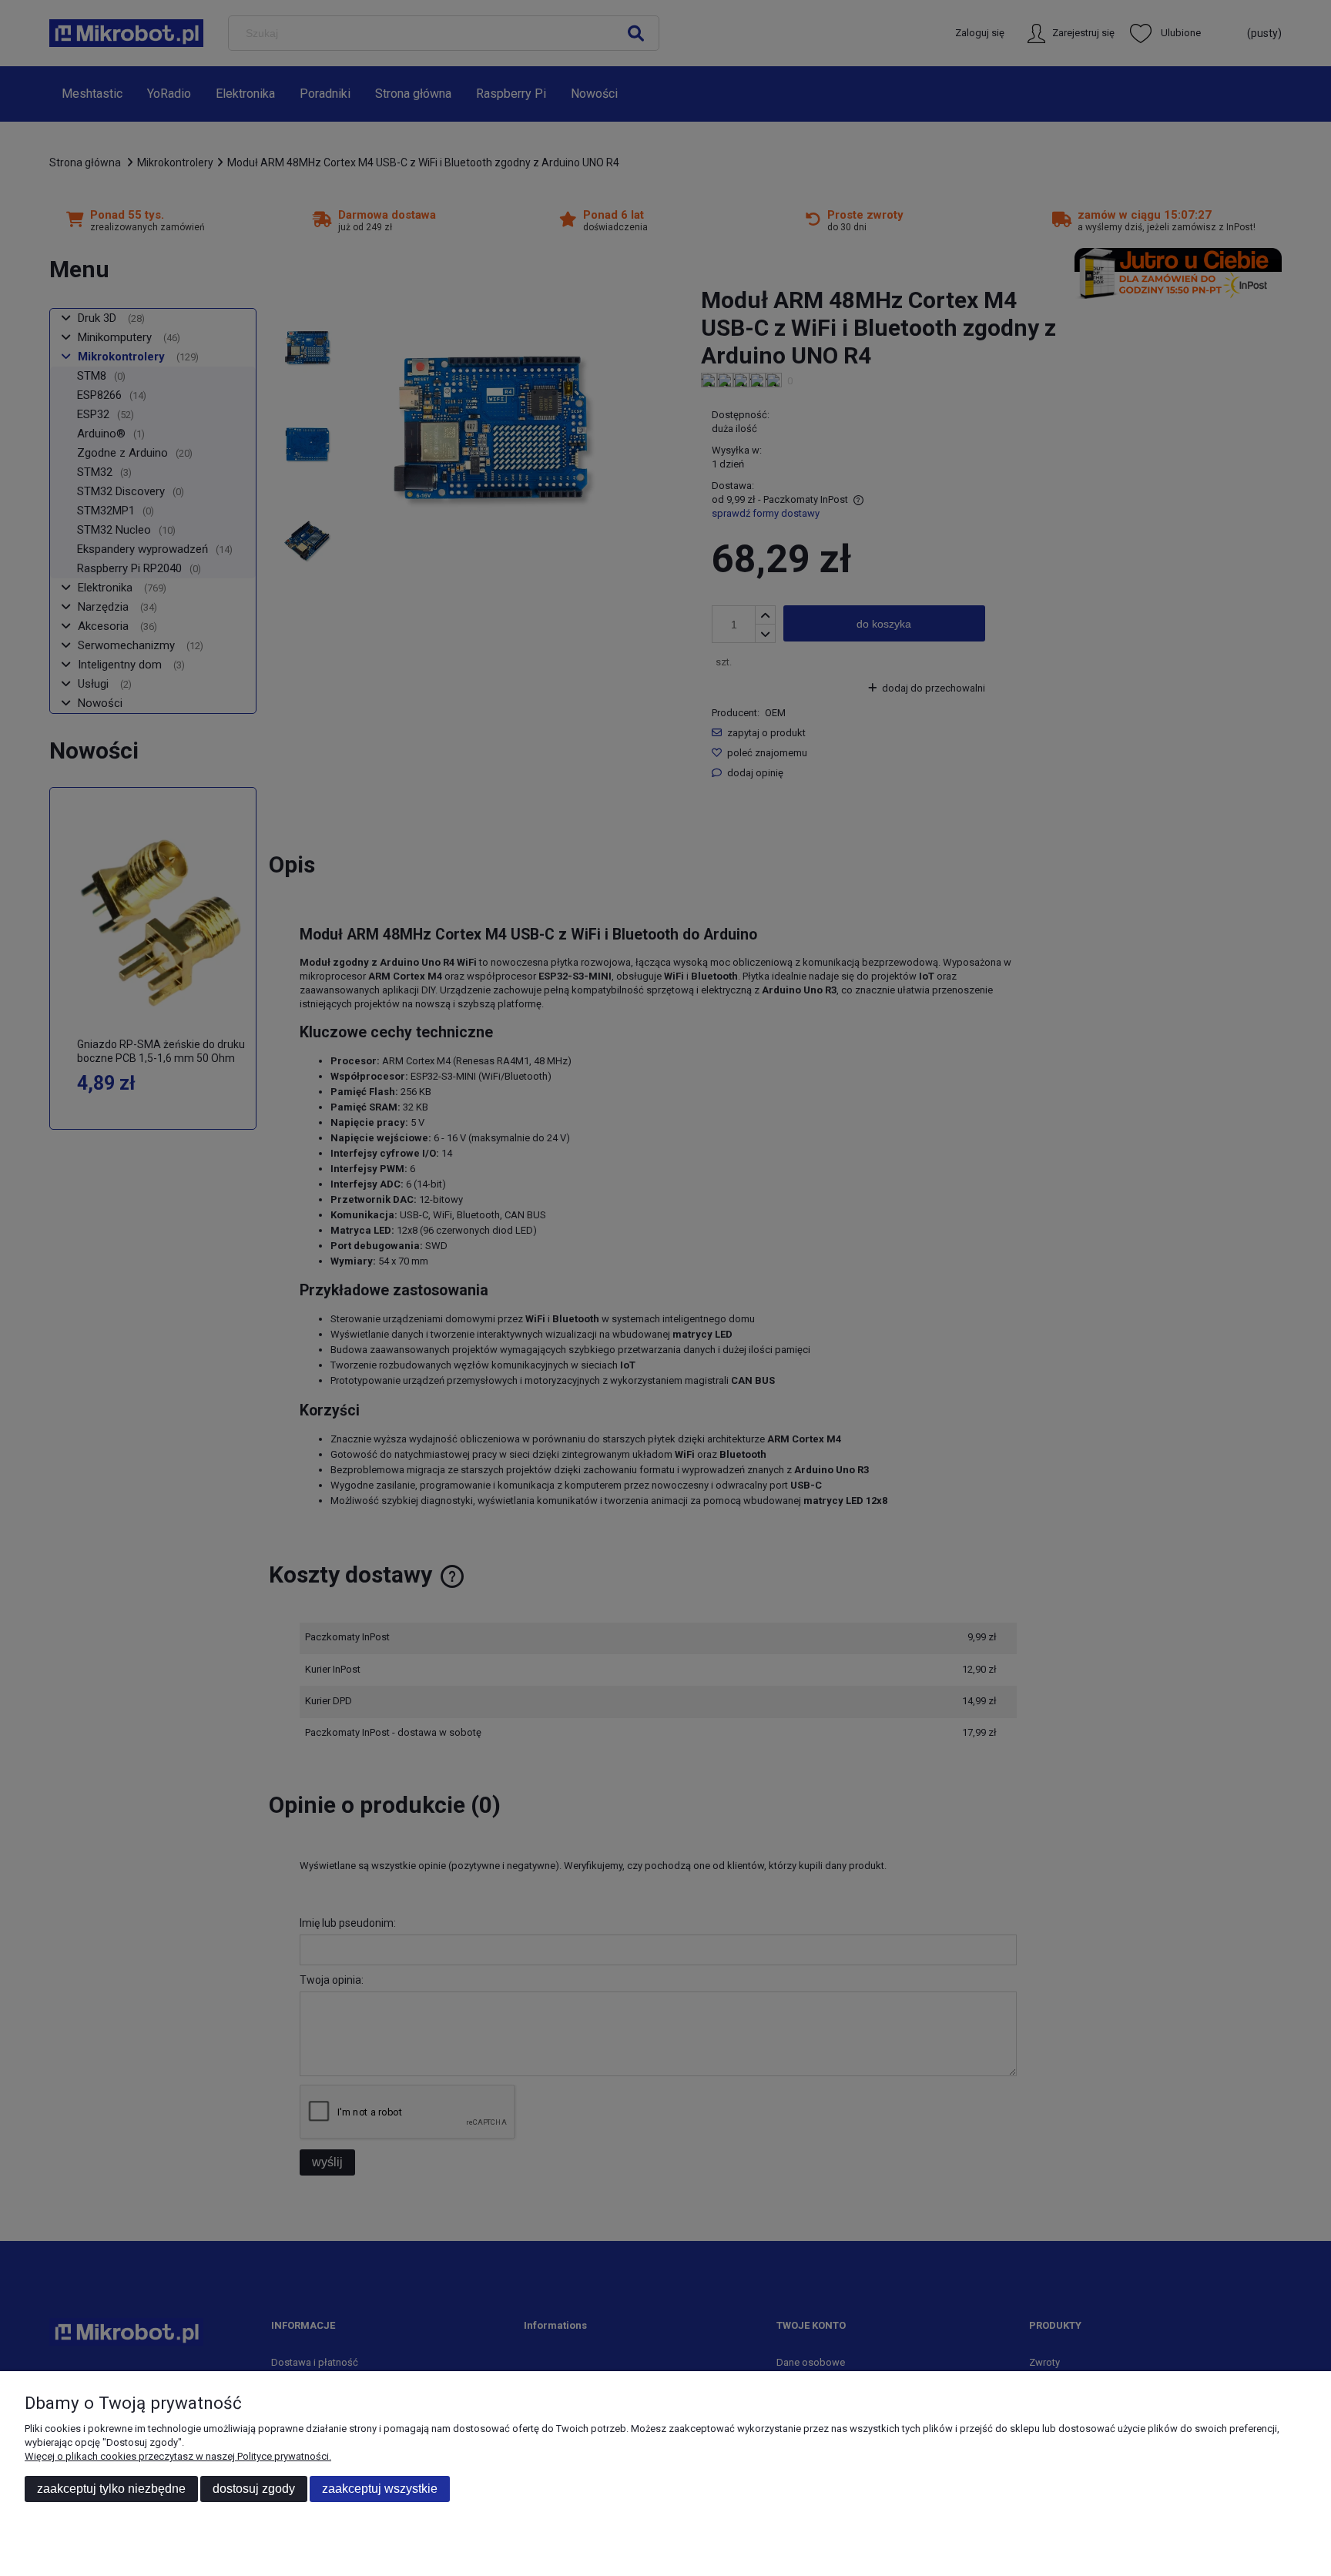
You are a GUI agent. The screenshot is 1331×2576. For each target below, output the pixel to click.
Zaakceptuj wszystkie (380, 2489)
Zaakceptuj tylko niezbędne (111, 2489)
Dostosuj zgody (254, 2489)
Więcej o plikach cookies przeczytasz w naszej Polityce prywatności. (178, 2456)
